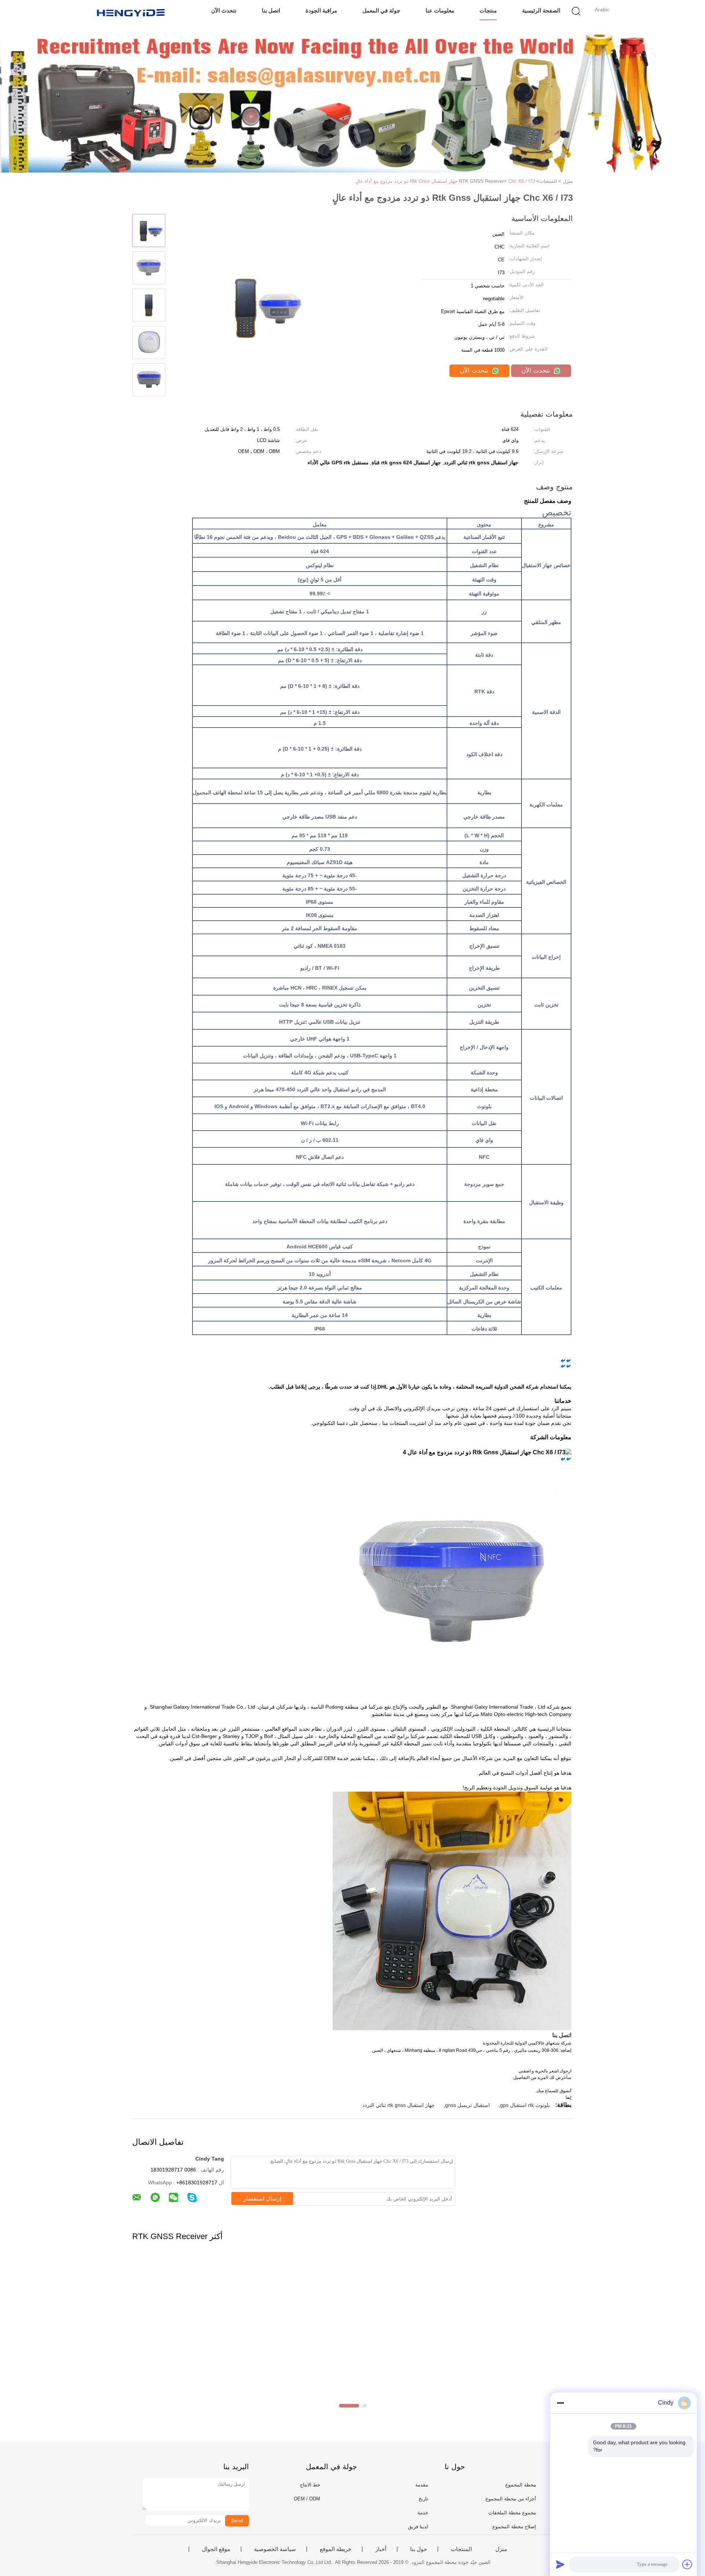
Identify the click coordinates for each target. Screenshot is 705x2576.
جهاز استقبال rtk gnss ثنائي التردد (399, 2105)
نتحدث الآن (224, 10)
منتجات (488, 10)
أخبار (381, 2549)
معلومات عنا (440, 10)
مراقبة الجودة (321, 10)
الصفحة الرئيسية (541, 10)
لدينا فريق (418, 2527)
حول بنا (419, 2549)
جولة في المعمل (381, 10)
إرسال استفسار (262, 2198)
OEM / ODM (307, 2499)
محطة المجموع (521, 2485)
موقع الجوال (216, 2549)
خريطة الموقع (336, 2549)
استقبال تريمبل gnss (467, 2105)
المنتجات (461, 2549)
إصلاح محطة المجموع (514, 2527)
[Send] (560, 2564)
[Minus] (560, 2403)
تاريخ (423, 2499)
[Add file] (687, 2564)
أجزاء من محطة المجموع (511, 2499)
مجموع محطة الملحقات (512, 2513)
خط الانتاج (310, 2485)
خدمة (423, 2513)
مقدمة (422, 2485)
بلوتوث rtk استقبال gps (525, 2105)
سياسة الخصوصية (275, 2549)
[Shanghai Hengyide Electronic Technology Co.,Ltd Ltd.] (131, 13)
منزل (501, 2549)
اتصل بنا (271, 10)
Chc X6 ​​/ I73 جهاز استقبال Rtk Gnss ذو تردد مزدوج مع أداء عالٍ (445, 181)
